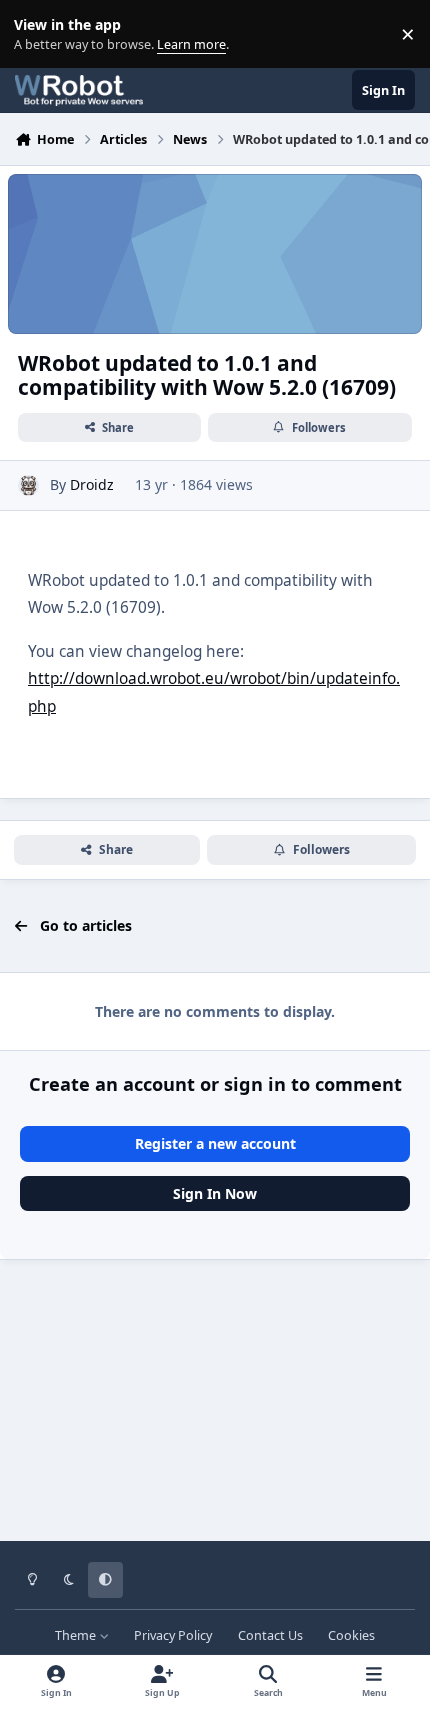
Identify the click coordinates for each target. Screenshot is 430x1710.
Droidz (92, 484)
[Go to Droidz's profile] (28, 485)
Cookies (351, 1635)
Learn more (38, 34)
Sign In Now (215, 1193)
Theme (77, 1635)
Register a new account (215, 1143)
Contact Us (270, 1635)
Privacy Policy (173, 1635)
